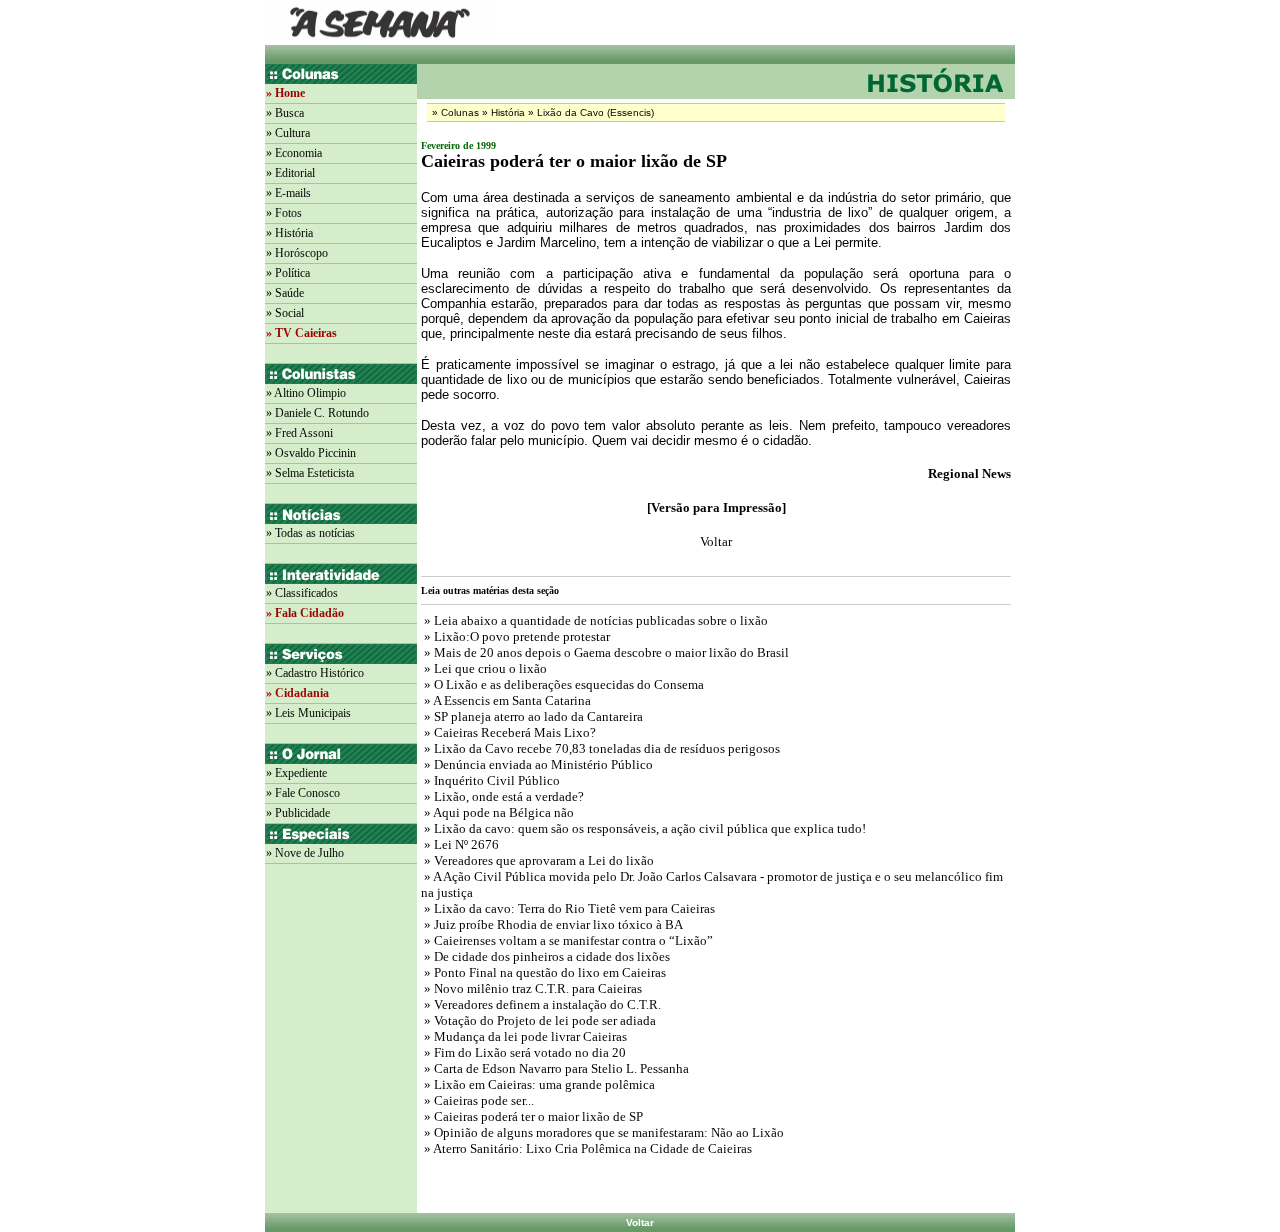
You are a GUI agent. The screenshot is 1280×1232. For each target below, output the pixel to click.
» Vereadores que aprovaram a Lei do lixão (537, 860)
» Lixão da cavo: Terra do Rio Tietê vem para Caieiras (568, 908)
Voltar (640, 1222)
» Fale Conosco (303, 793)
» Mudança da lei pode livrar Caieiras (524, 1036)
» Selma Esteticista (310, 473)
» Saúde (285, 293)
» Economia (294, 153)
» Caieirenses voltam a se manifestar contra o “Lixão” (567, 940)
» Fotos (284, 213)
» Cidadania (297, 693)
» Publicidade (298, 813)
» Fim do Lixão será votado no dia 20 (523, 1052)
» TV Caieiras (301, 333)
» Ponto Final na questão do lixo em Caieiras (543, 972)
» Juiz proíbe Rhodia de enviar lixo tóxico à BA (552, 924)
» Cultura (288, 133)
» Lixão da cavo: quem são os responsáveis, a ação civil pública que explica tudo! (643, 828)
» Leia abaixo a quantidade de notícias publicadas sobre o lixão (594, 620)
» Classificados (302, 593)
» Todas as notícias (310, 533)
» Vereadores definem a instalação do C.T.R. (541, 1004)
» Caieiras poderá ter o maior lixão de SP (532, 1116)
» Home (285, 93)
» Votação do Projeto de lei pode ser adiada (538, 1020)
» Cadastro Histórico (315, 673)
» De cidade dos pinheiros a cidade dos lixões (545, 956)
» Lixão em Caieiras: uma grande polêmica (538, 1084)
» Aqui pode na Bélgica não (497, 812)
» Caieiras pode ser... (477, 1100)
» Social (285, 313)
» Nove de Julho (305, 853)
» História (289, 233)
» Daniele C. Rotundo (317, 413)
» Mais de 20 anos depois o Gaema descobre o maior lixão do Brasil (605, 652)
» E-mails (288, 193)
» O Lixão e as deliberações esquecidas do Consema (562, 684)
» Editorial (290, 173)
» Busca (285, 113)
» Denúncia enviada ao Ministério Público (537, 764)
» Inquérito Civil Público (490, 780)
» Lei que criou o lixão (484, 668)
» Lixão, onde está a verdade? (502, 796)
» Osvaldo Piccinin (311, 453)
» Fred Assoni (299, 433)
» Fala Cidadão (305, 613)
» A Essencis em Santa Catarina (506, 700)
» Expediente (296, 773)
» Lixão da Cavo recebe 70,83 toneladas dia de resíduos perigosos (600, 748)
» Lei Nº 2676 (460, 844)
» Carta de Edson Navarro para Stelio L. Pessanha (555, 1068)
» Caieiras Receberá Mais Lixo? (508, 732)
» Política (288, 273)
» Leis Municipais (308, 713)
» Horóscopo (297, 253)
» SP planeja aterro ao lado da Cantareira (532, 716)
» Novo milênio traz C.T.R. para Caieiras (531, 988)
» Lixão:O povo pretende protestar (515, 636)
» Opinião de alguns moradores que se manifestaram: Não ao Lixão (602, 1132)
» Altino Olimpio (306, 393)
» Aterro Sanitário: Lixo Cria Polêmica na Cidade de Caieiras (586, 1148)
